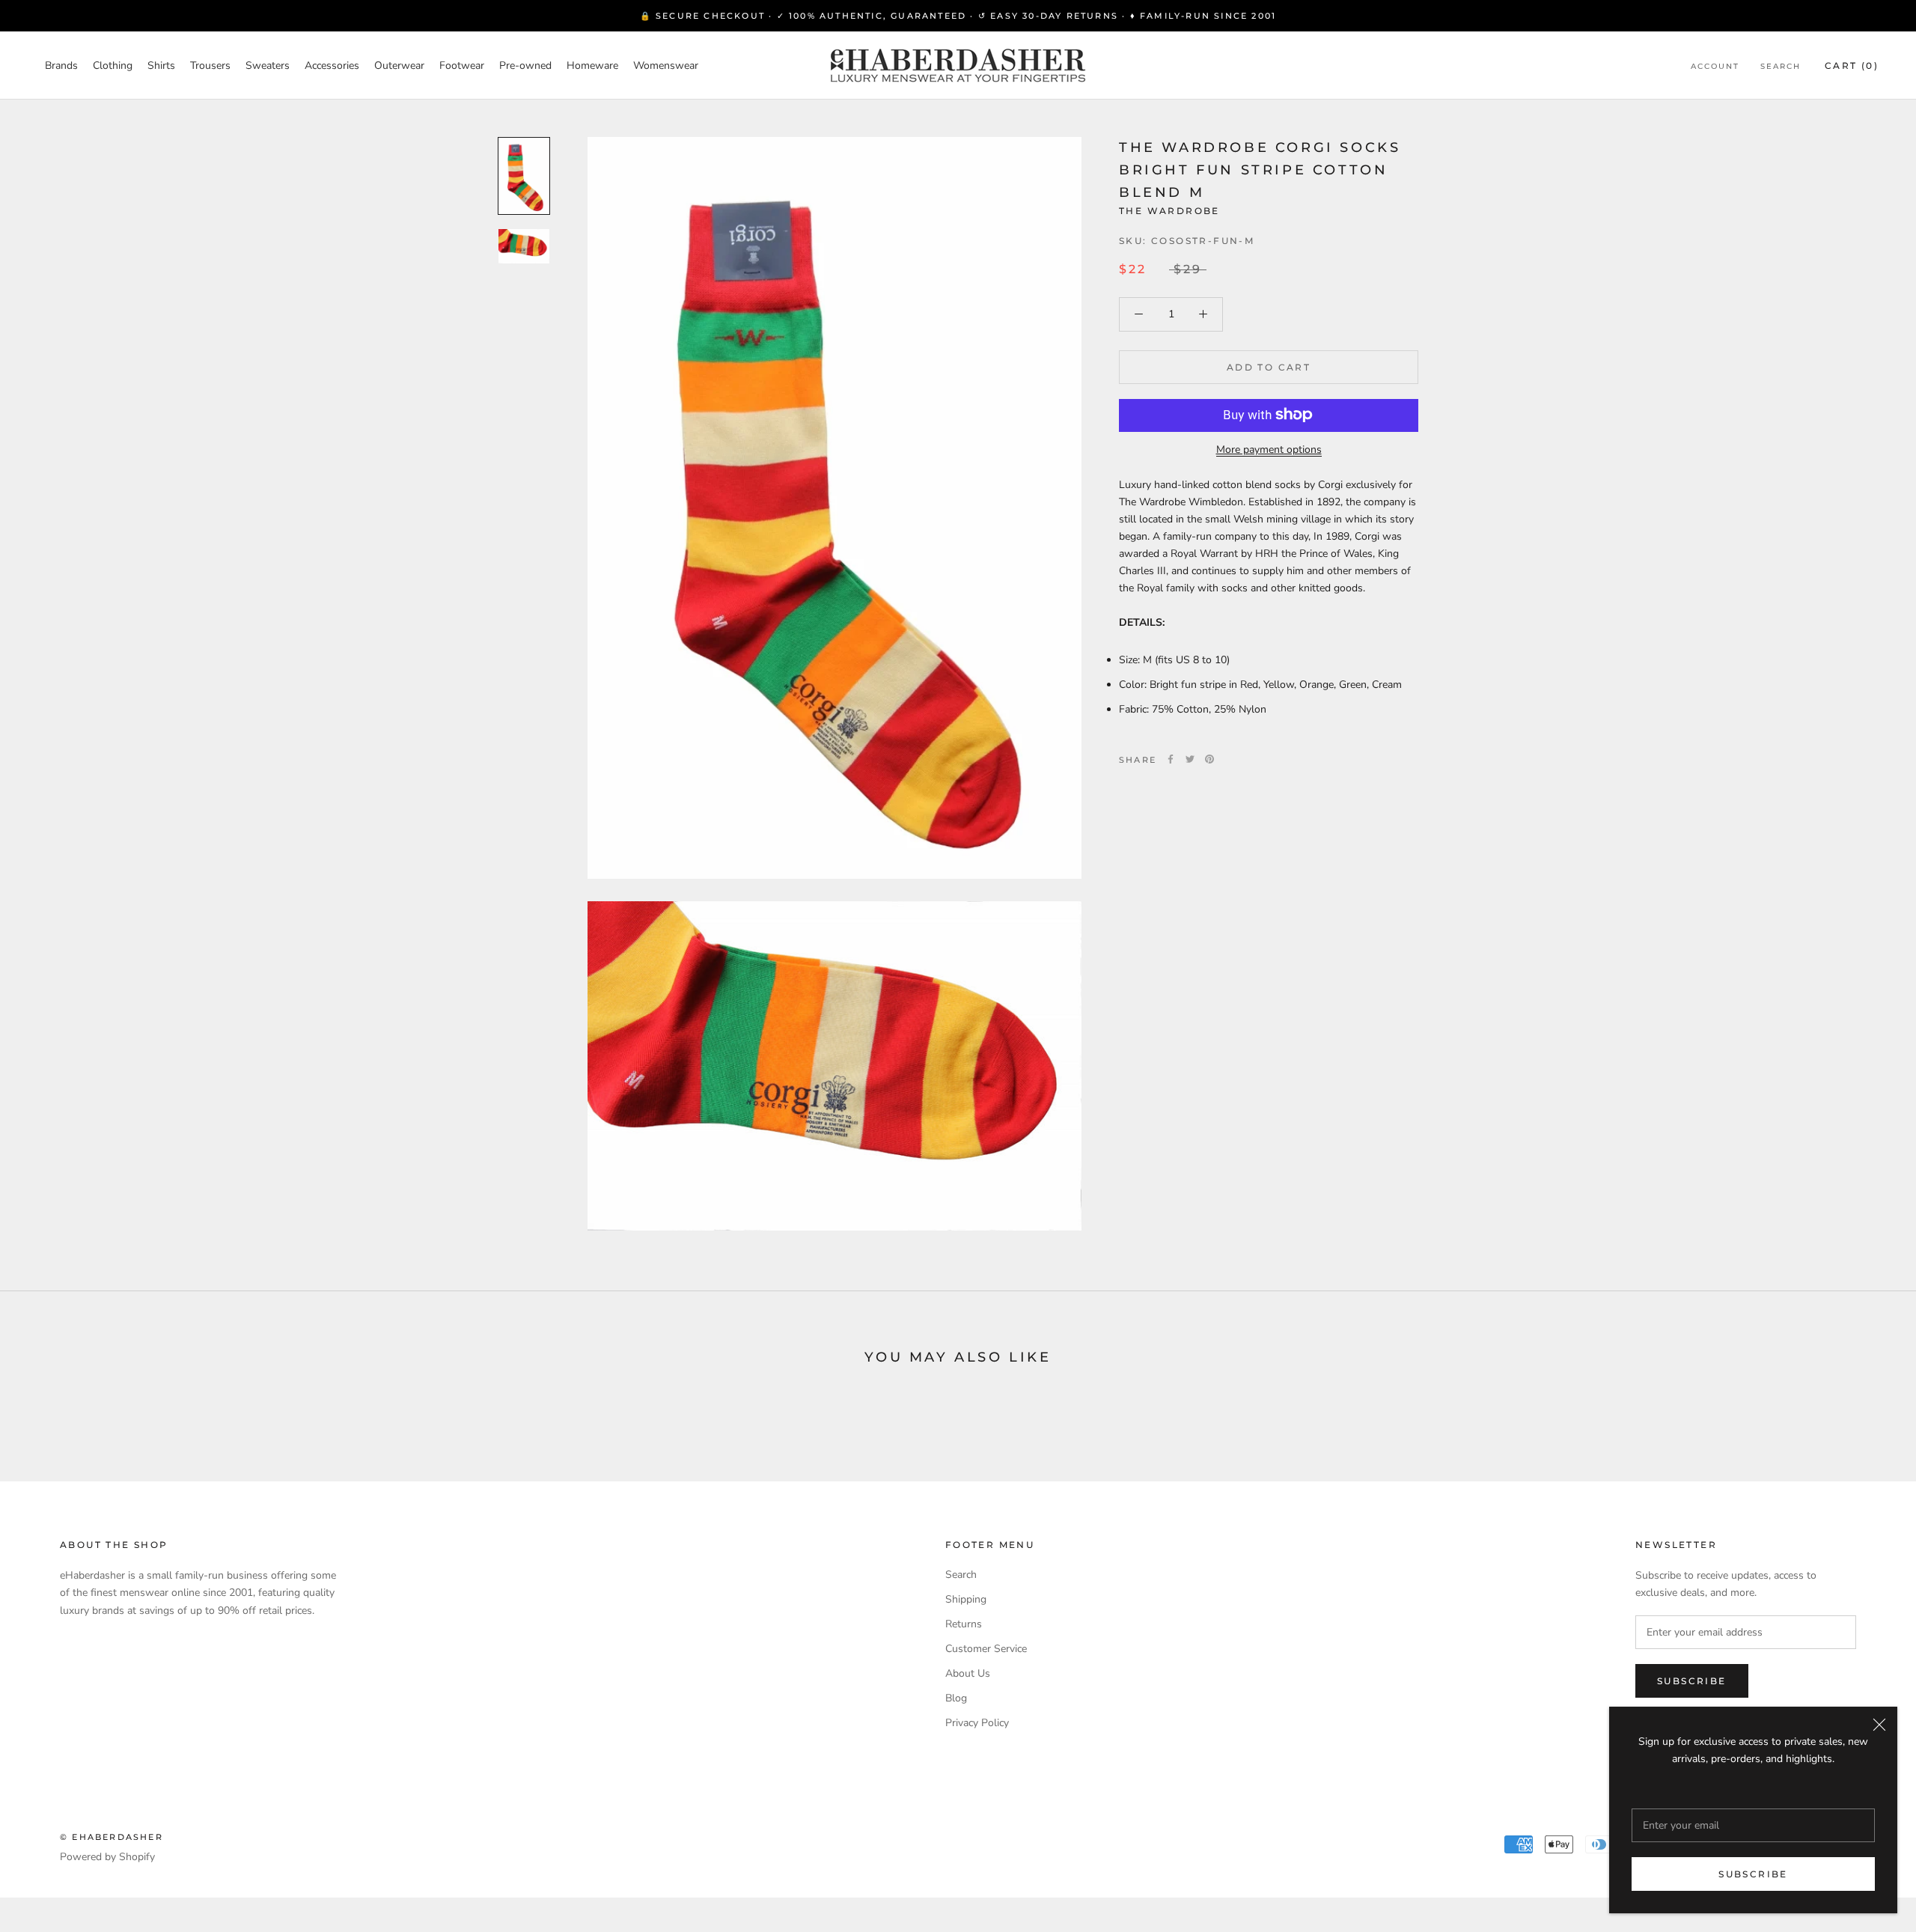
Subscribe (1753, 1874)
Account (1715, 66)
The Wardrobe (1169, 211)
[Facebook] (1171, 759)
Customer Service (986, 1649)
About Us (968, 1673)
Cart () (1852, 65)
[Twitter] (1190, 759)
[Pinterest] (1209, 759)
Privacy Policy (977, 1723)
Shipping (966, 1599)
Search (1781, 66)
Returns (964, 1624)
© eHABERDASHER (112, 1837)
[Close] (1879, 1725)
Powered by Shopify (107, 1857)
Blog (956, 1698)
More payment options (1269, 449)
